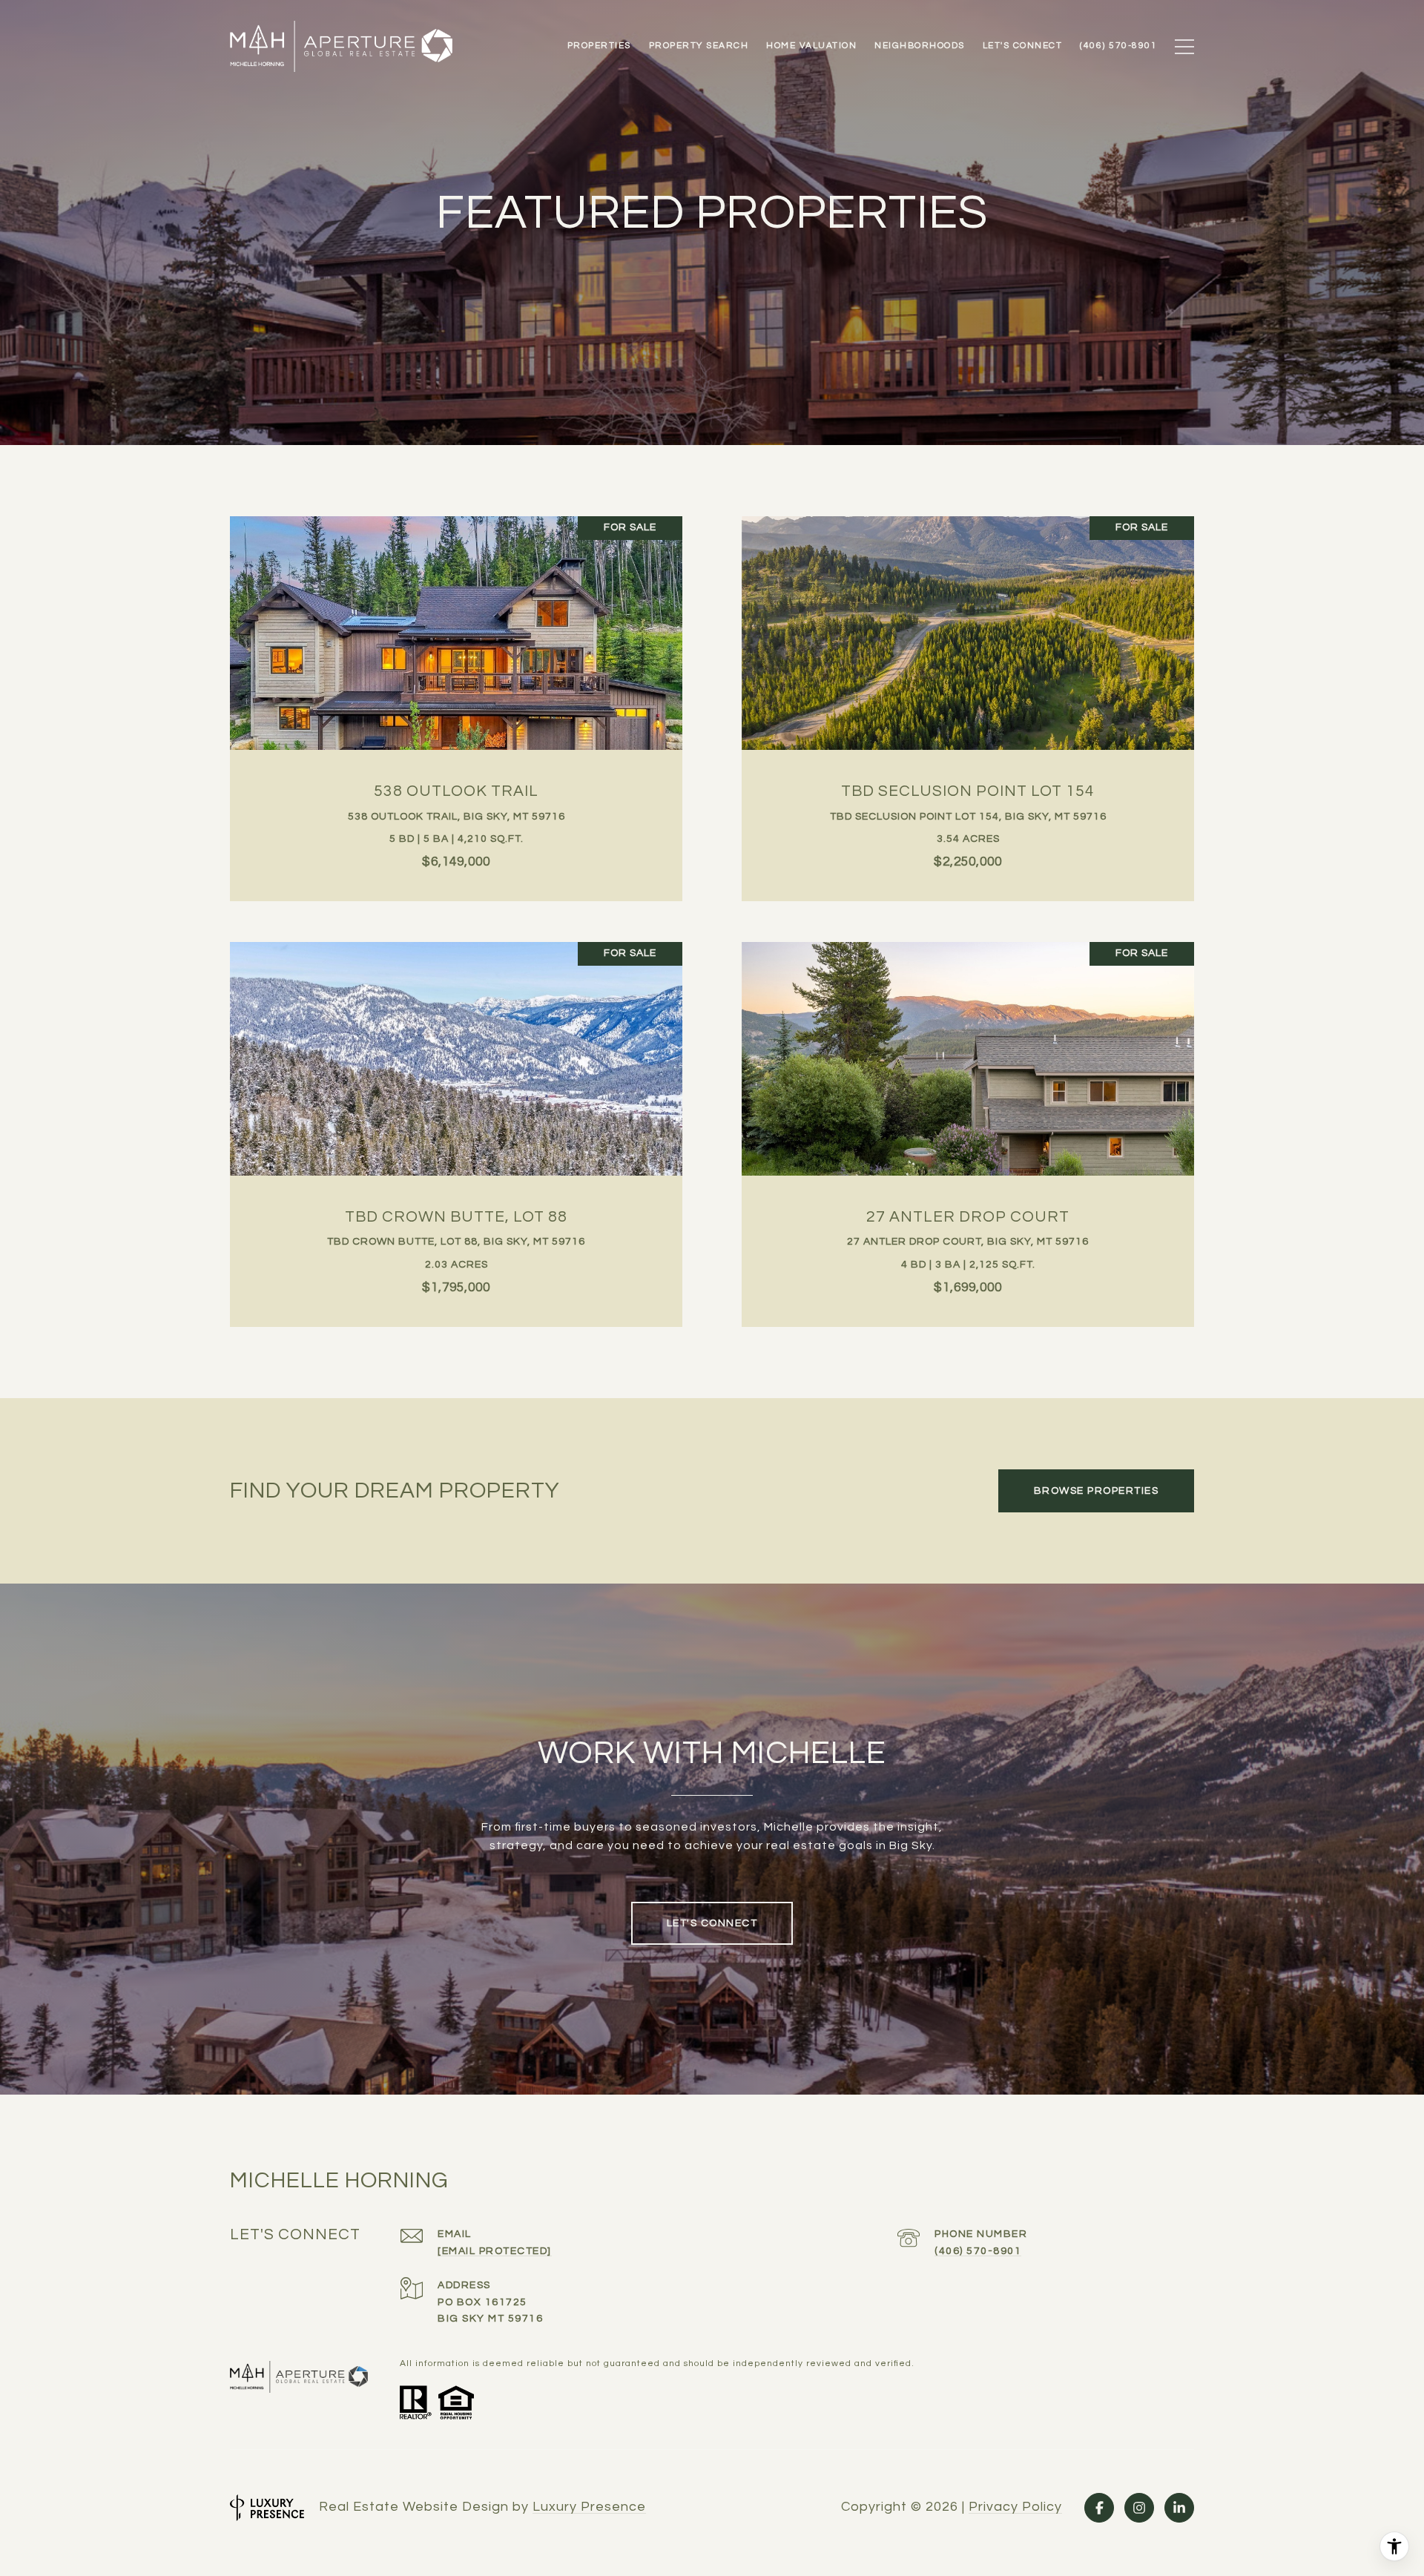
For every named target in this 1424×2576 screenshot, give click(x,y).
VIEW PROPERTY (456, 701)
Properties (599, 46)
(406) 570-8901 (978, 2251)
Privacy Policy (1015, 2507)
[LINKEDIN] (1179, 2508)
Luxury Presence (589, 2507)
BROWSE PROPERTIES (1097, 1491)
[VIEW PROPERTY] (456, 688)
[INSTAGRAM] (1139, 2508)
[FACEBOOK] (1099, 2508)
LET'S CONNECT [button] (712, 1923)
